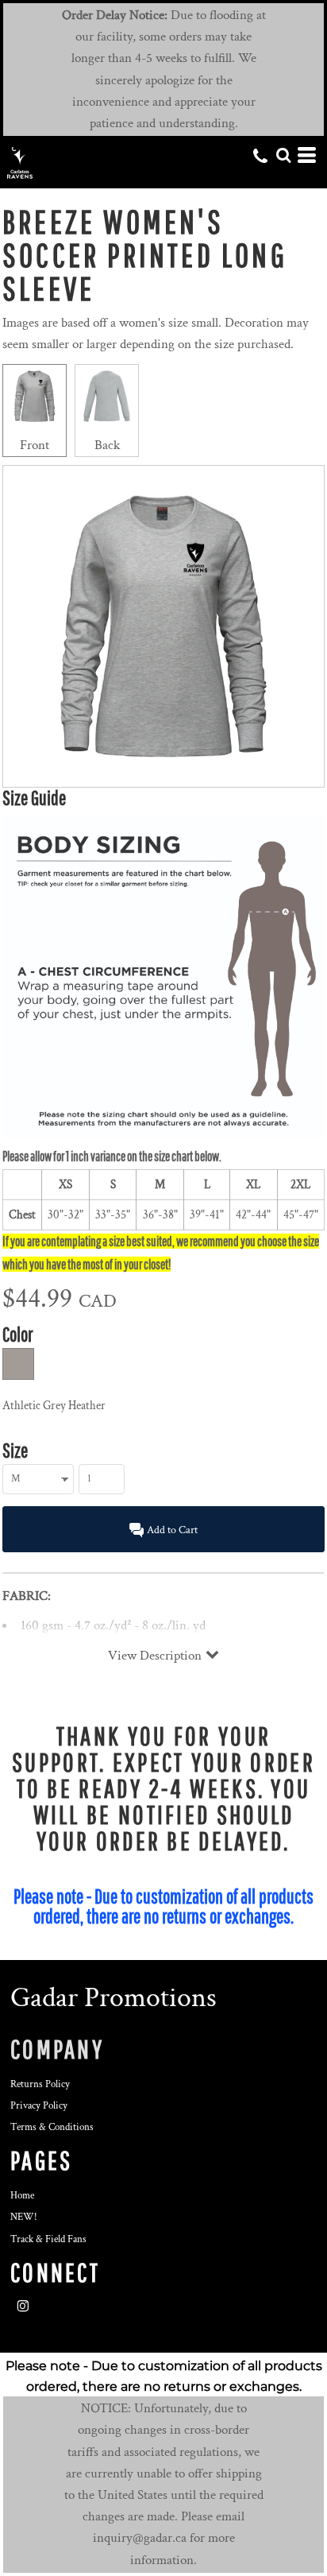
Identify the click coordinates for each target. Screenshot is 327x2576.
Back (107, 445)
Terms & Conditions (52, 2127)
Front (35, 445)
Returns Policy (40, 2084)
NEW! (24, 2217)
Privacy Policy (39, 2106)
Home (22, 2196)
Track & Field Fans (48, 2239)
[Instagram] (23, 2307)
